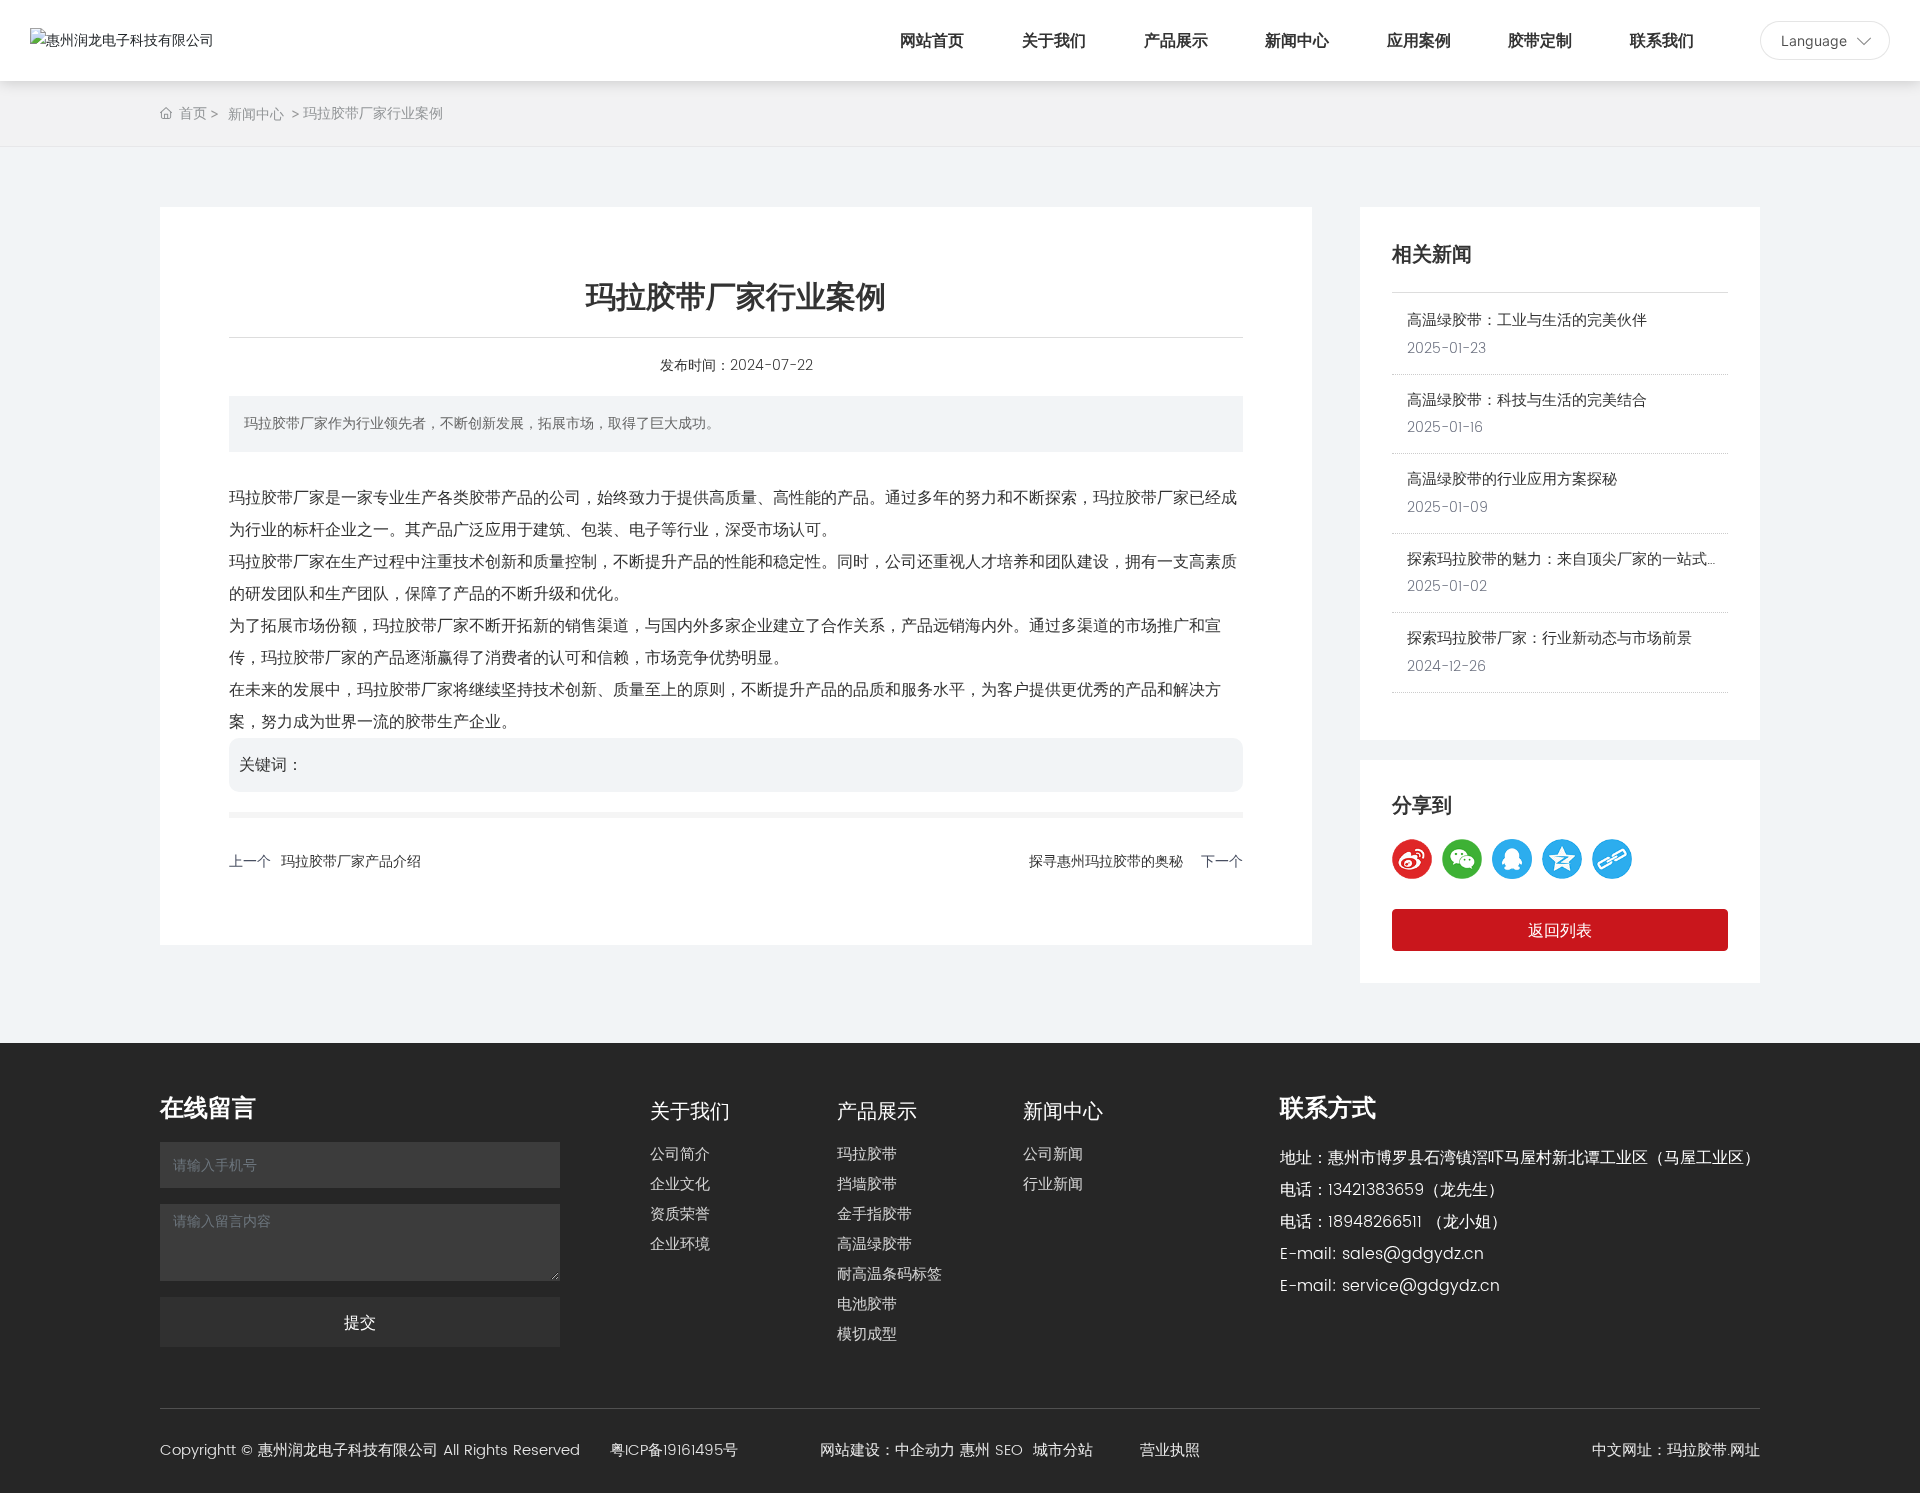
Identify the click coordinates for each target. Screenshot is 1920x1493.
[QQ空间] (1562, 859)
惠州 (975, 1450)
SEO (1014, 1450)
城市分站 (1063, 1450)
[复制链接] (1612, 859)
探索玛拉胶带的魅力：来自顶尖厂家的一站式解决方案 (1564, 571)
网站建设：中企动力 (887, 1450)
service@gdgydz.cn (1421, 1286)
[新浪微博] (1412, 859)
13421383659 (1376, 1190)
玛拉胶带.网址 (1713, 1450)
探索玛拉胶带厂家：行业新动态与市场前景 (1549, 638)
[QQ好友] (1512, 859)
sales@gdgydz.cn (1413, 1254)
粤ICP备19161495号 (674, 1450)
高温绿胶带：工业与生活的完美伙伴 (1527, 320)
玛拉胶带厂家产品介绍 (351, 861)
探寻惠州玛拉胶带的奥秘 (1106, 861)
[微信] (1462, 859)
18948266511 (1375, 1222)
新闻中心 (256, 113)
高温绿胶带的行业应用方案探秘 (1512, 479)
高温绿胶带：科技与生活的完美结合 (1527, 400)
